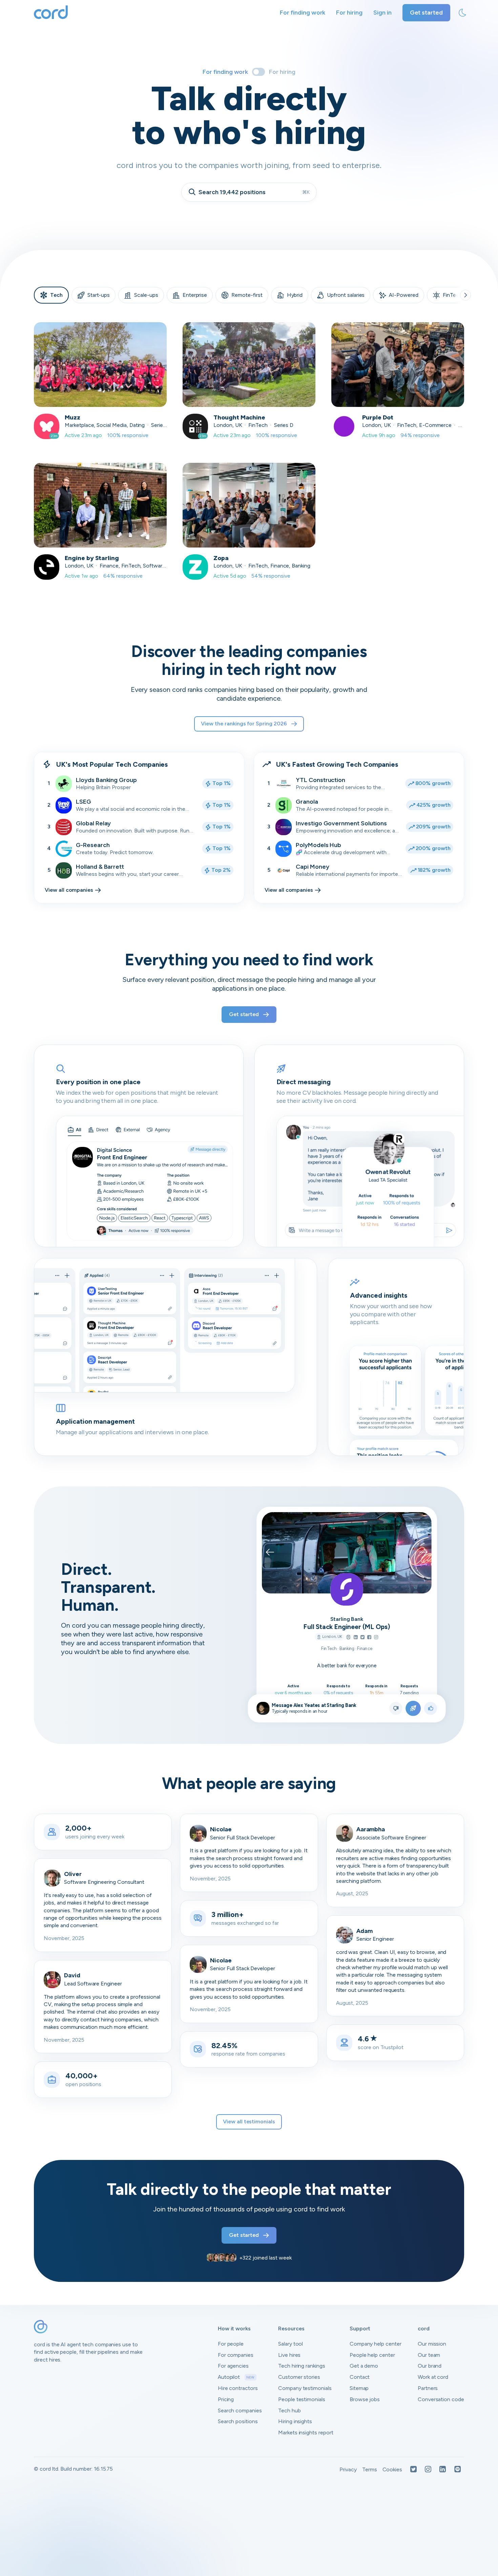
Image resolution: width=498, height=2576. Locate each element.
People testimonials (302, 2399)
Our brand (430, 2366)
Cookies (392, 2469)
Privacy (348, 2469)
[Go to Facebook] (369, 1638)
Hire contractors (238, 2388)
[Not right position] (396, 1708)
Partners (428, 2388)
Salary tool (290, 2344)
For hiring (349, 13)
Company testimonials (305, 2388)
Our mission (432, 2344)
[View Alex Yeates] (263, 1708)
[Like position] (431, 1708)
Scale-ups (146, 295)
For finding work (303, 13)
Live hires (289, 2355)
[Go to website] (348, 1638)
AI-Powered (404, 295)
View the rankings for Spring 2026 (244, 724)
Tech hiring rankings (302, 2366)
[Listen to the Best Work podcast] (458, 2470)
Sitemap (359, 2388)
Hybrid (295, 295)
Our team (429, 2355)
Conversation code (441, 2399)
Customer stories (299, 2377)
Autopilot (236, 2377)
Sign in (382, 13)
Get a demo (364, 2366)
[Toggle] (258, 72)
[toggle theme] (462, 13)
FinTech (452, 295)
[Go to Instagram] (376, 1638)
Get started (426, 13)
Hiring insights (295, 2421)
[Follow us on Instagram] (428, 2470)
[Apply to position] (413, 1708)
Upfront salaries (346, 295)
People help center (372, 2355)
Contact (360, 2377)
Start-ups (99, 295)
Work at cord (433, 2377)
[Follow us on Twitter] (413, 2470)
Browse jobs (365, 2399)
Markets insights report (306, 2433)
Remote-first (247, 295)
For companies (236, 2355)
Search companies (240, 2410)
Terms (370, 2469)
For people (231, 2344)
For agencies (233, 2366)
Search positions (238, 2421)
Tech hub (289, 2410)
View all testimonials (249, 2121)
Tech (56, 295)
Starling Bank (347, 1619)
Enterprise (195, 295)
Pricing (226, 2399)
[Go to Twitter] (362, 1638)
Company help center (376, 2344)
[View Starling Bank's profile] (347, 1589)
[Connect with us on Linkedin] (443, 2470)
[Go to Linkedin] (356, 1638)
